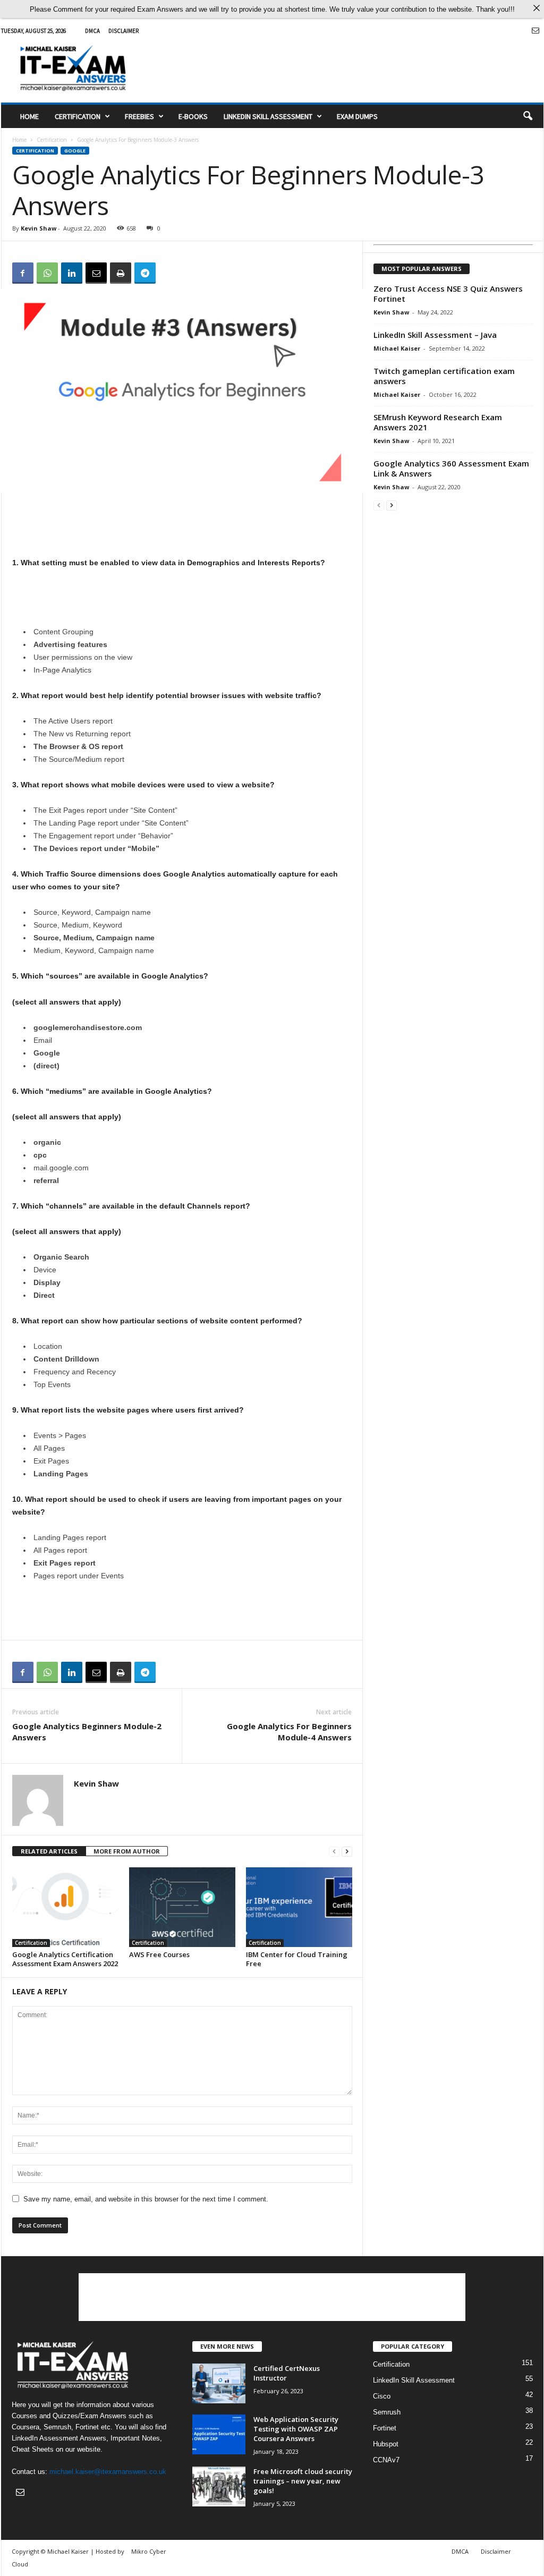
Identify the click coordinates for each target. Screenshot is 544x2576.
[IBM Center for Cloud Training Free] (299, 1907)
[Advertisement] (350, 68)
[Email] (96, 273)
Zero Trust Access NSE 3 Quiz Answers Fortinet (448, 294)
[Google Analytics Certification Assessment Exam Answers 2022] (65, 1907)
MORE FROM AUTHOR (127, 1851)
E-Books (193, 116)
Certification (78, 116)
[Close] (536, 8)
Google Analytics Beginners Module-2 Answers (87, 1732)
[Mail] (535, 31)
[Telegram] (145, 273)
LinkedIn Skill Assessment (268, 116)
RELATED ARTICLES (49, 1851)
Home (29, 116)
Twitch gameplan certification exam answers (444, 376)
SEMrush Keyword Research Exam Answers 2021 (438, 422)
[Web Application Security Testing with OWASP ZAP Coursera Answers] (219, 2434)
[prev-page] (334, 1852)
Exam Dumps (357, 116)
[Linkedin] (72, 273)
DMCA (92, 31)
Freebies (139, 116)
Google (75, 151)
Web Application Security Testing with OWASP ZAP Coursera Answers (296, 2429)
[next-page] (347, 1852)
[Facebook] (23, 273)
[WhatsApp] (47, 273)
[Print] (121, 273)
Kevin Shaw (39, 228)
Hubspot (386, 2444)
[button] (528, 116)
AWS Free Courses (159, 1954)
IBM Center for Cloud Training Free (297, 1959)
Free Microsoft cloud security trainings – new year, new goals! (303, 2481)
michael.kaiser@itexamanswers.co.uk (108, 2472)
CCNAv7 (386, 2460)
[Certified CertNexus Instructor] (219, 2383)
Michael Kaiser (397, 348)
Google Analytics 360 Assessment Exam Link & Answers (451, 468)
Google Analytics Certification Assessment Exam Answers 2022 (65, 1959)
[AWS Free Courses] (182, 1907)
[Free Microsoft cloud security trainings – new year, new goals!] (219, 2486)
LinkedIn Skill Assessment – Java (435, 335)
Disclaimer (124, 31)
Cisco (382, 2396)
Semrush (387, 2412)
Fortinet (385, 2428)
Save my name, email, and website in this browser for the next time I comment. (146, 2199)
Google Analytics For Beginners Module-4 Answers (289, 1732)
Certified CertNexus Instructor (287, 2373)
